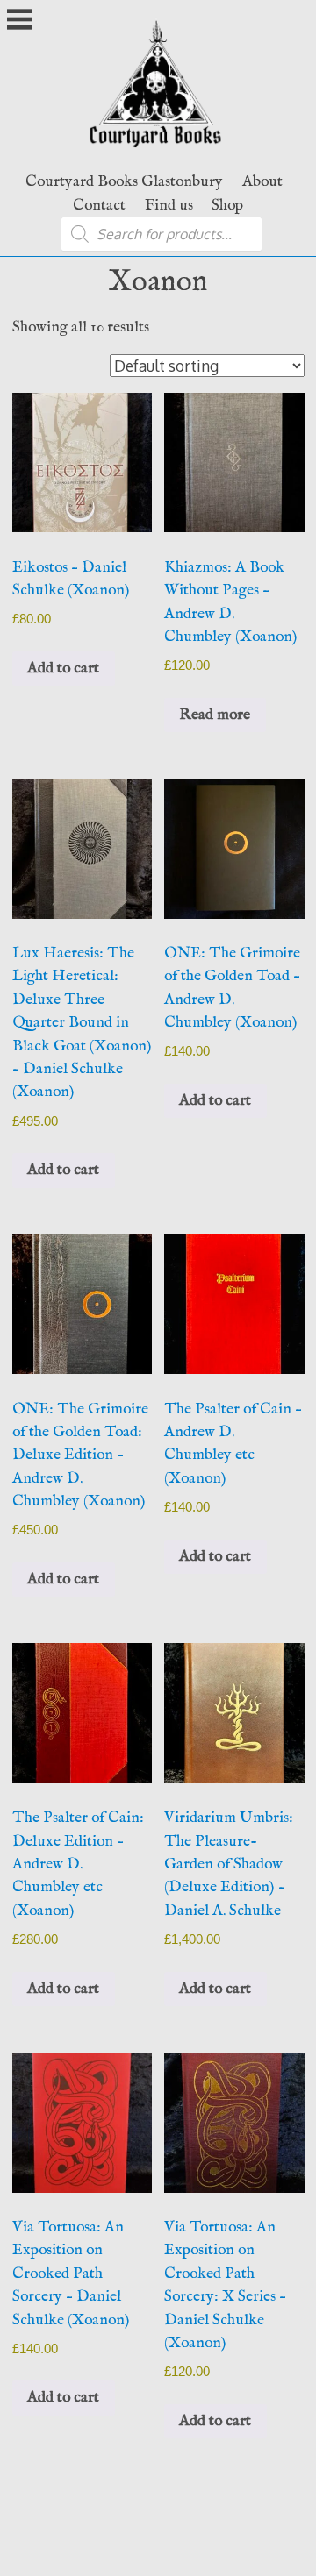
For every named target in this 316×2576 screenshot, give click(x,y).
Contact (99, 205)
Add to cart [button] (63, 668)
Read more (215, 715)
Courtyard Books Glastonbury (124, 181)
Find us (169, 205)
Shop (227, 205)
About (262, 181)
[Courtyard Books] (158, 152)
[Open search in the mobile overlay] (162, 234)
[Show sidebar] (19, 21)
